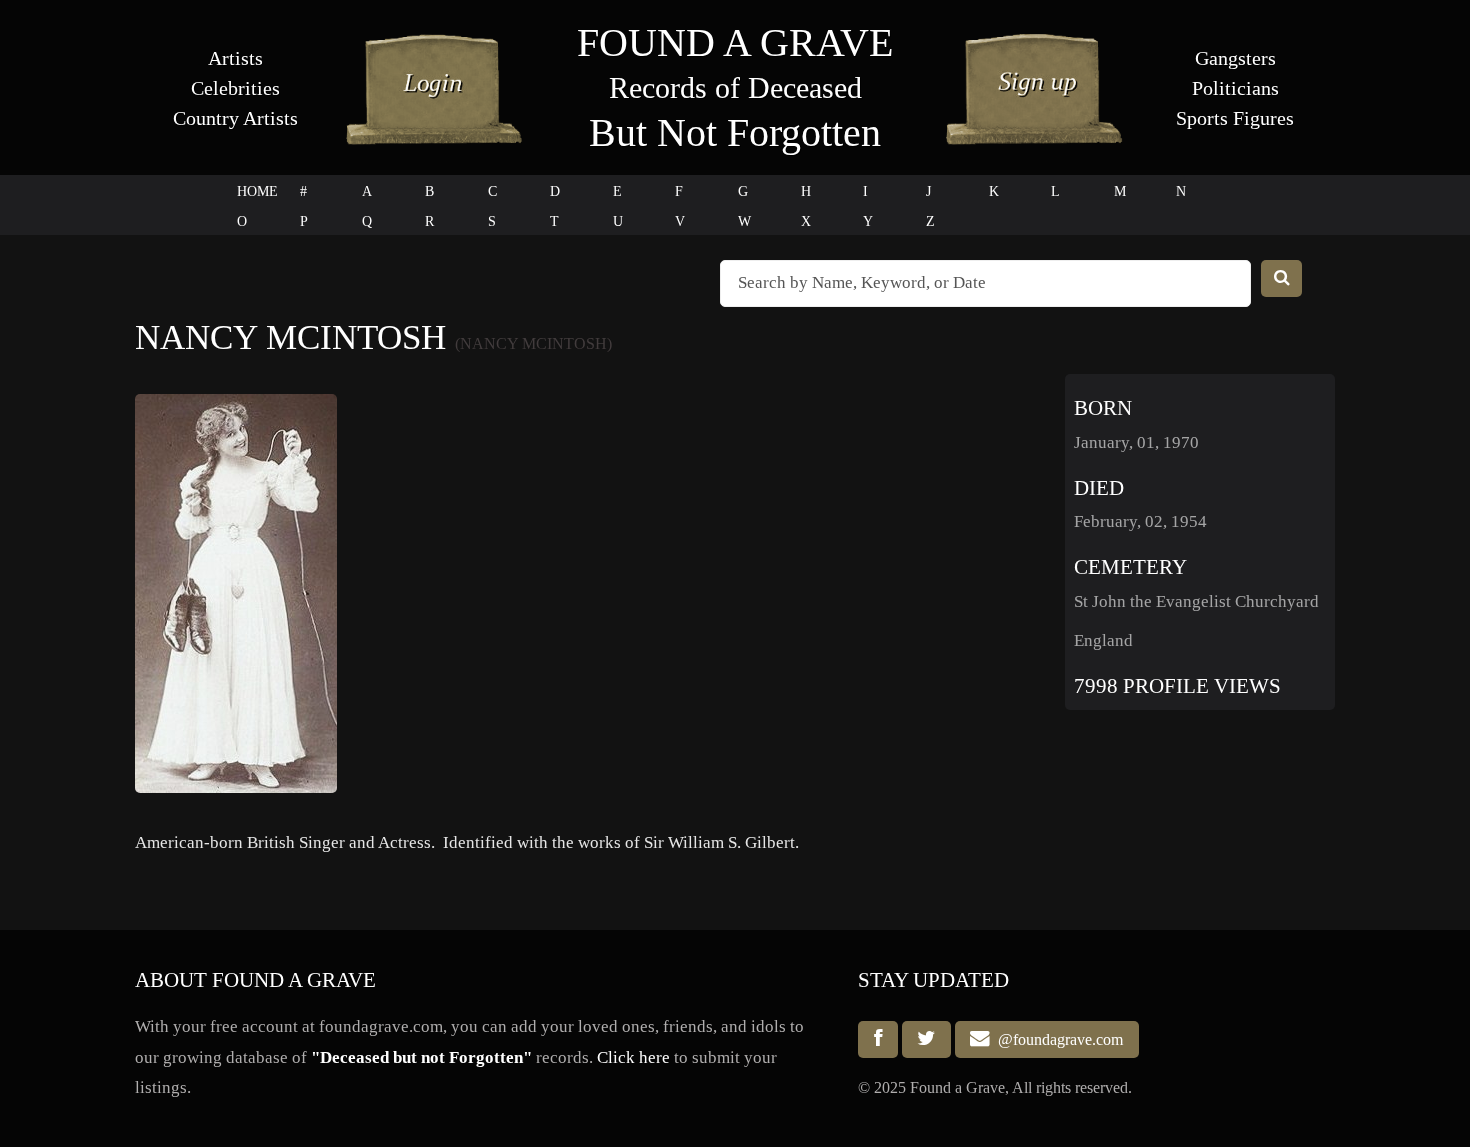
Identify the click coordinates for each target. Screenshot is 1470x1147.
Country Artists (235, 118)
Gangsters (1235, 58)
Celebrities (235, 88)
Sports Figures (1235, 118)
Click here (633, 1057)
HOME (257, 191)
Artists (235, 58)
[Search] (1282, 278)
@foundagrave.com (1056, 1039)
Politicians (1235, 88)
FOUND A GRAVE (735, 42)
